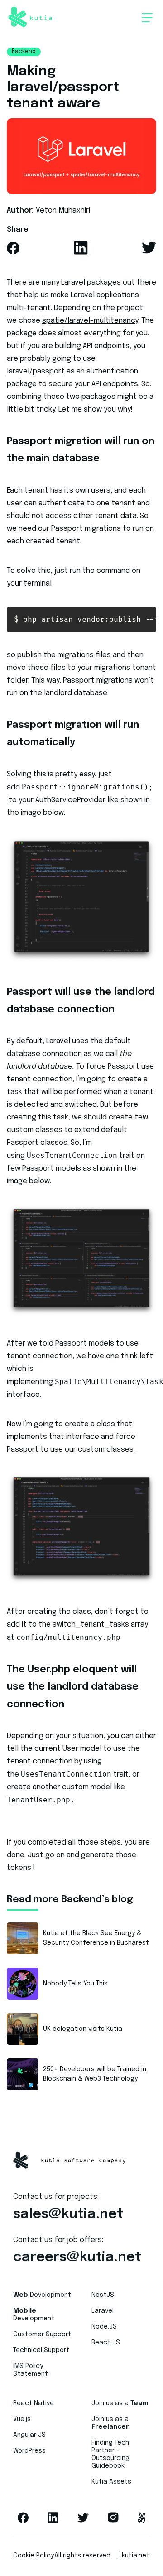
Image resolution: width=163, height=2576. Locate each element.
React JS (106, 2343)
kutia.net (136, 2556)
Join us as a (120, 2403)
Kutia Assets (111, 2482)
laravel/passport (36, 371)
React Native (34, 2403)
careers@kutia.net (77, 2257)
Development (42, 2295)
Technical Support (41, 2350)
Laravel (103, 2311)
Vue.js (22, 2419)
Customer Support (42, 2334)
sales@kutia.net (68, 2214)
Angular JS (29, 2435)
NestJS (103, 2295)
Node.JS (104, 2327)
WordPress (29, 2451)
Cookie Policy (34, 2556)
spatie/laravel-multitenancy (90, 321)
